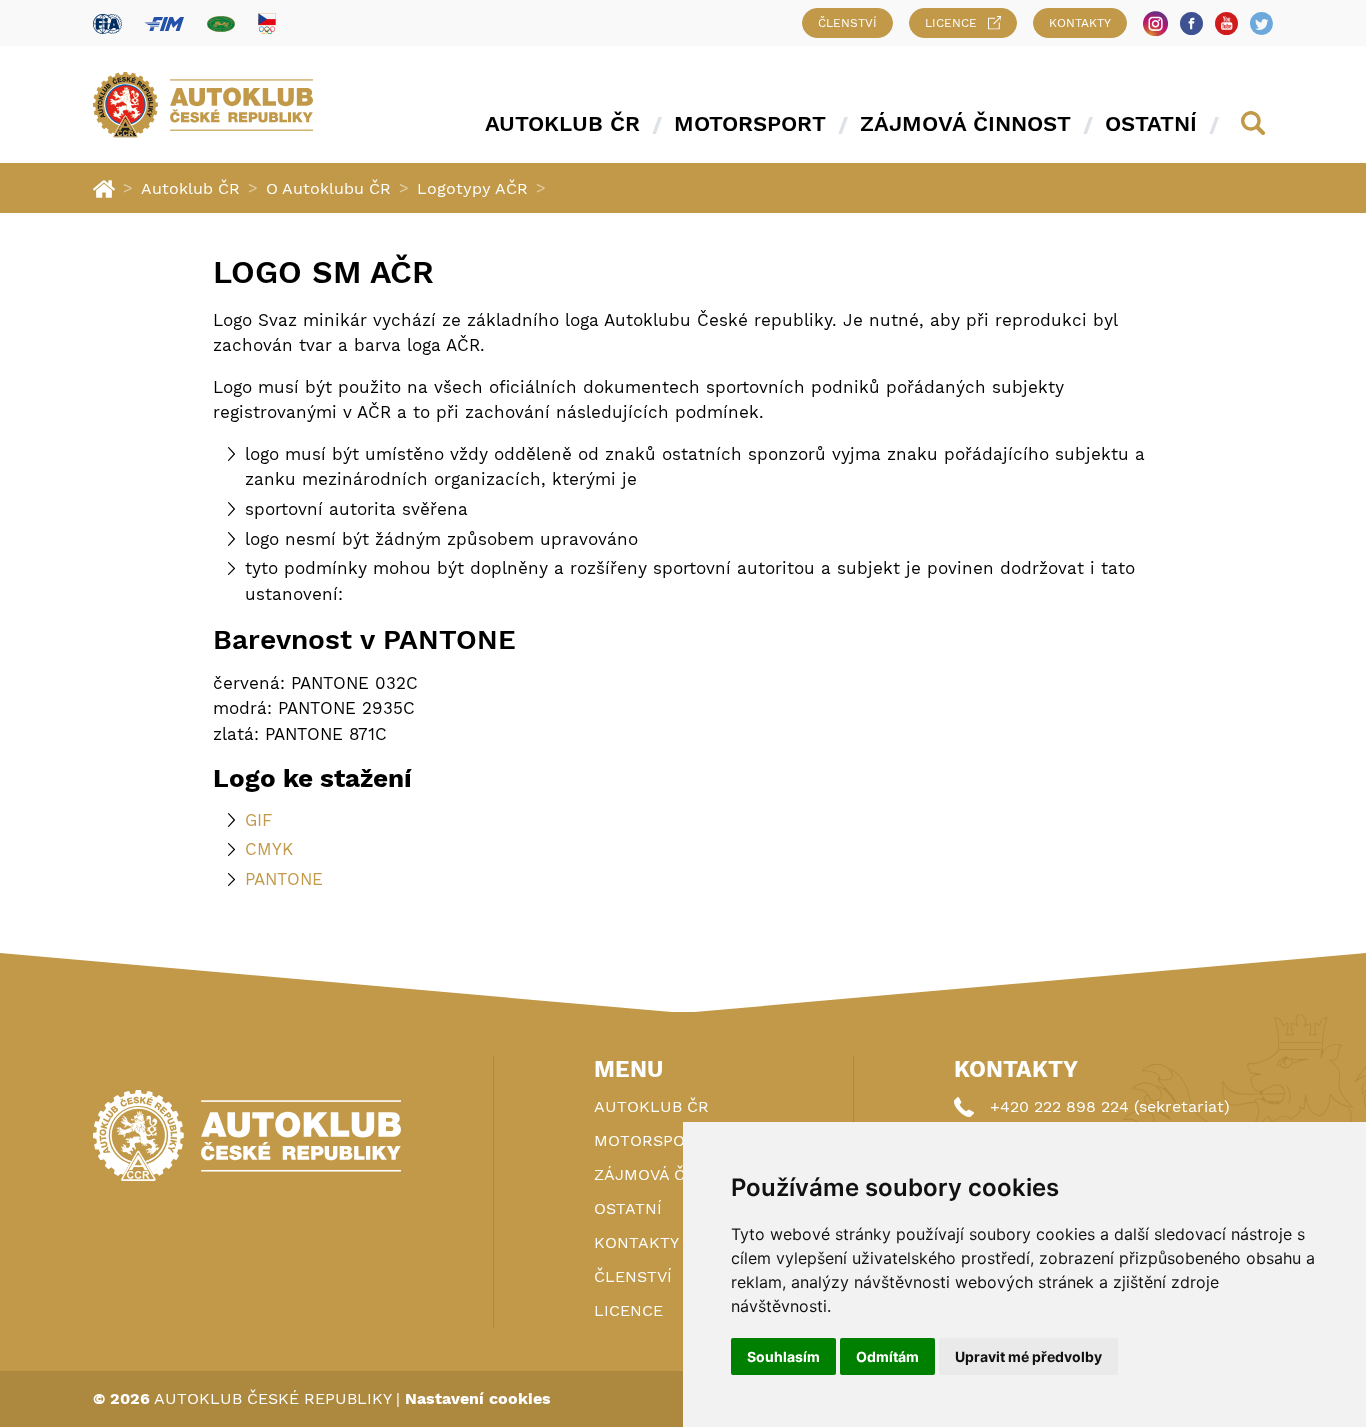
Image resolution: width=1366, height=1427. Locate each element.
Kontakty (1080, 23)
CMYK (269, 849)
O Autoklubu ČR (328, 188)
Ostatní (1151, 123)
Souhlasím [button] (783, 1356)
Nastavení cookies (478, 1398)
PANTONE (284, 879)
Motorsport (750, 123)
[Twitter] (1261, 23)
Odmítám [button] (887, 1356)
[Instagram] (1155, 23)
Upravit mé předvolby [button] (1028, 1356)
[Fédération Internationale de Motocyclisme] (164, 23)
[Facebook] (1191, 23)
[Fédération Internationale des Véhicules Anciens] (221, 23)
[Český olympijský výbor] (267, 23)
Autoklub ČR (562, 123)
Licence (951, 23)
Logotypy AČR (472, 188)
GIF (258, 820)
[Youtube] (1226, 23)
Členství (847, 23)
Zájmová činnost (965, 123)
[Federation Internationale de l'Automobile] (107, 23)
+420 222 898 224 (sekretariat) (1110, 1106)
